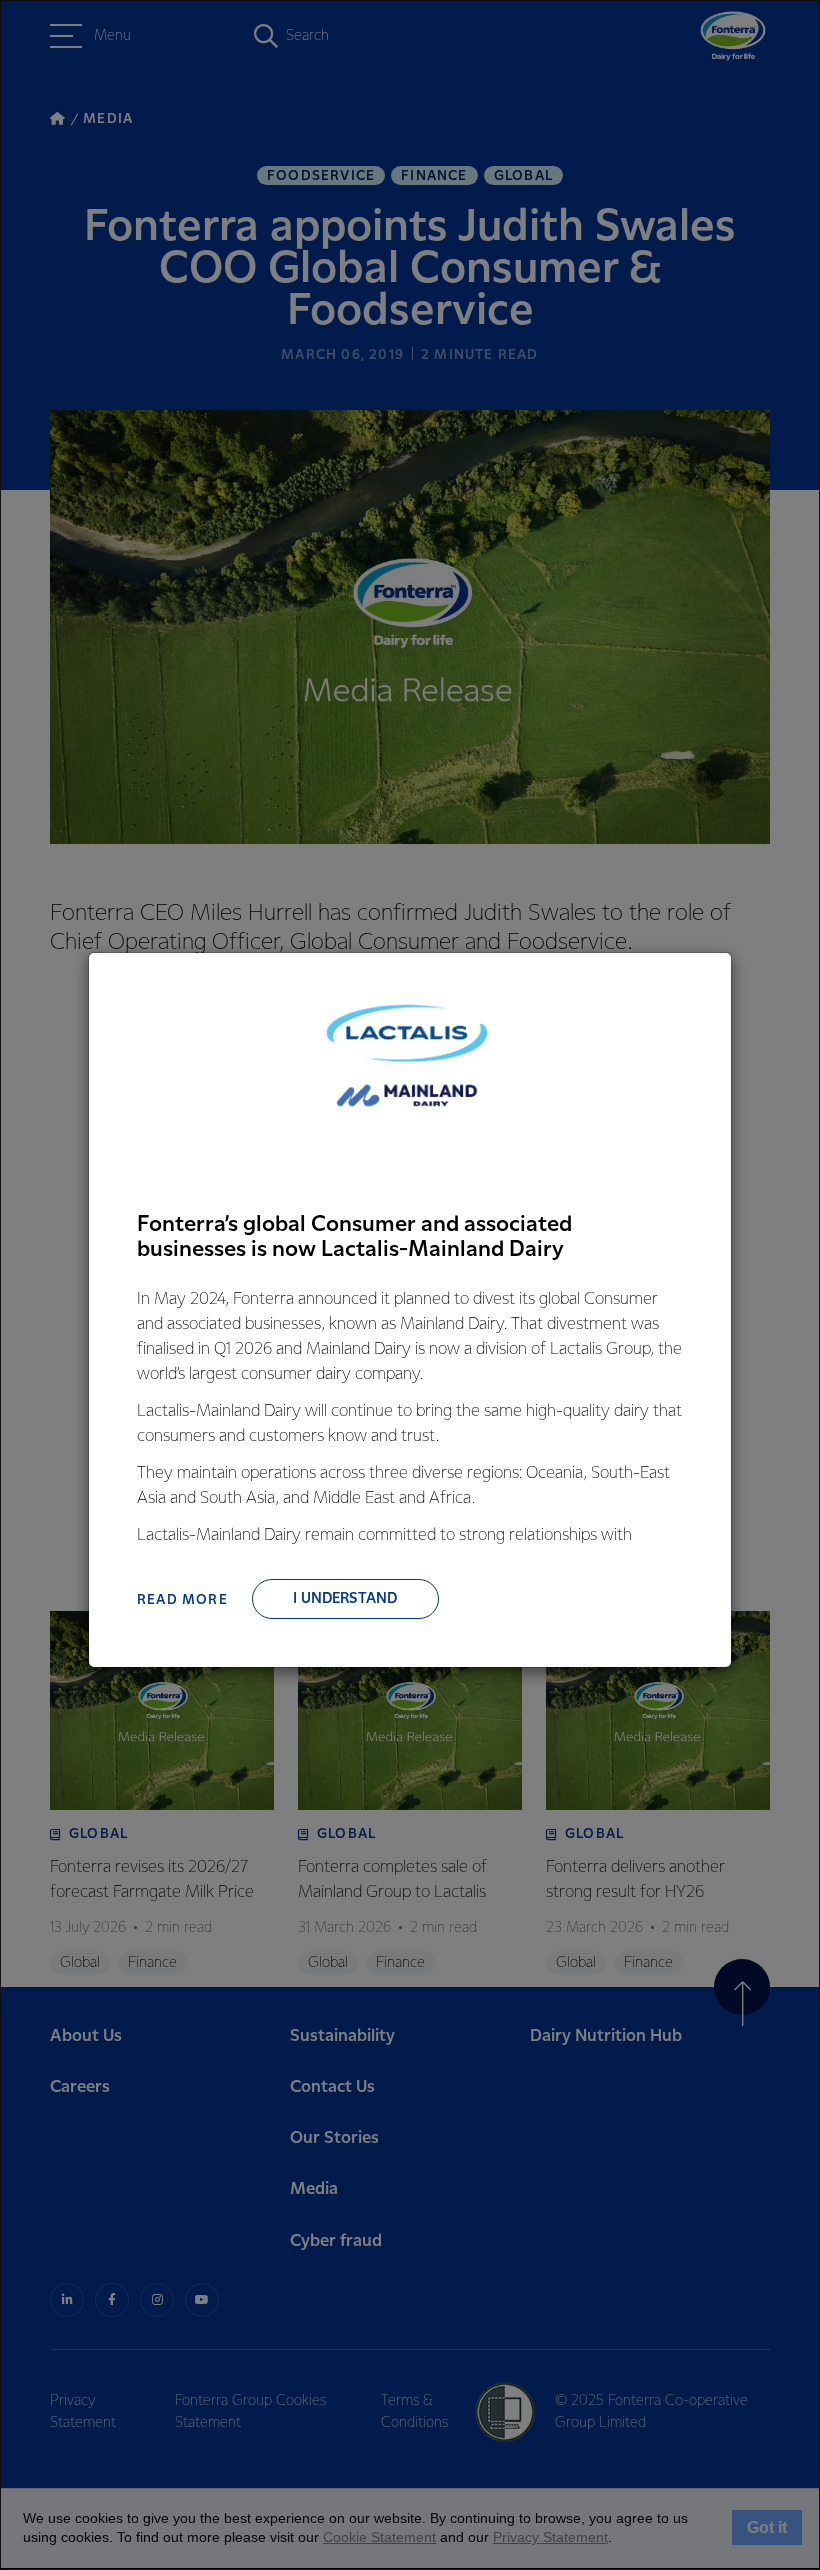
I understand (345, 1599)
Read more (182, 1600)
